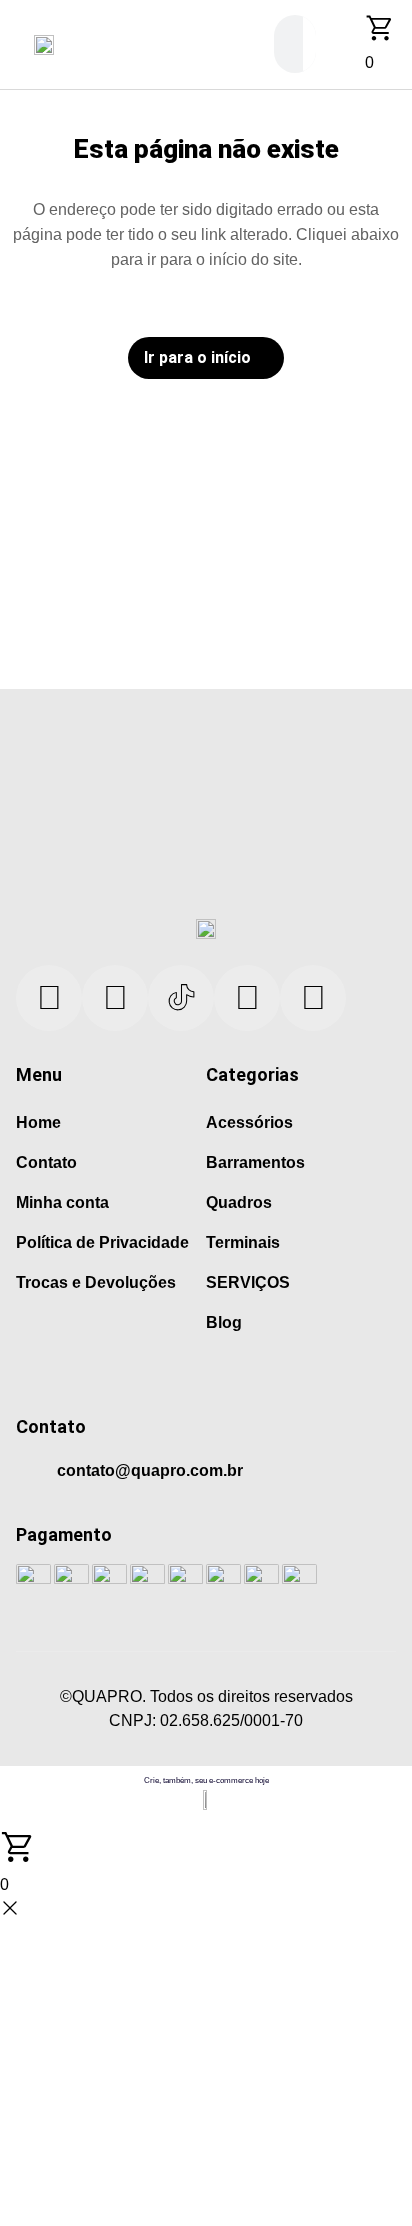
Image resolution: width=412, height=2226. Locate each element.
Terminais (243, 1242)
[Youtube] (115, 998)
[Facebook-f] (313, 998)
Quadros (239, 1202)
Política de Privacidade (102, 1242)
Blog (224, 1322)
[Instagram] (247, 998)
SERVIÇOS (248, 1282)
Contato (46, 1162)
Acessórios (249, 1122)
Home (38, 1122)
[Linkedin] (49, 998)
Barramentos (255, 1162)
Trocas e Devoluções (96, 1282)
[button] (13, 44)
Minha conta (62, 1202)
